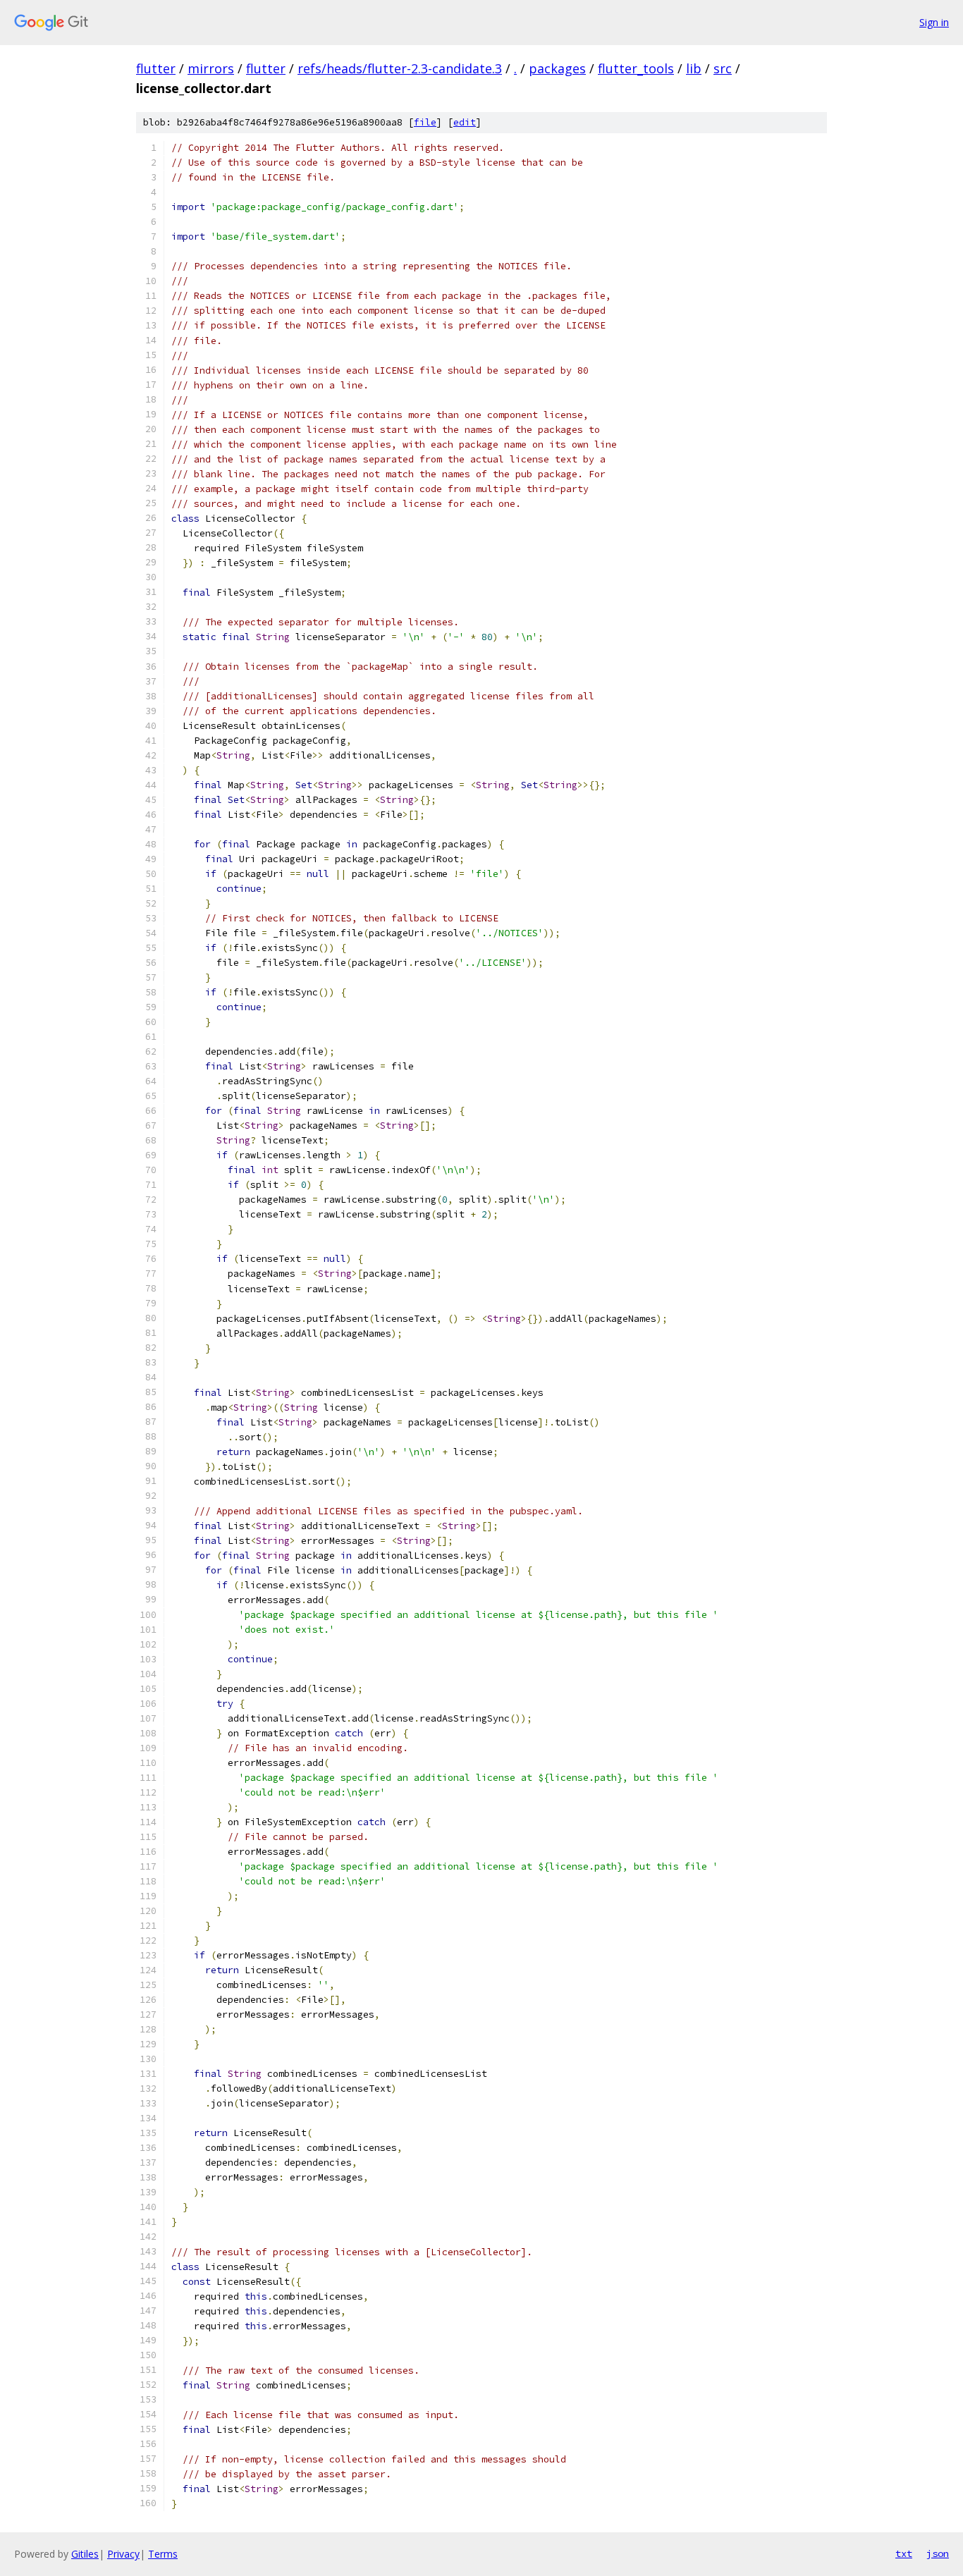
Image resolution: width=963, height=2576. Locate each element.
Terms (163, 2554)
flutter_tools (636, 68)
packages (557, 68)
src (723, 68)
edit (465, 122)
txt (904, 2553)
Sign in (934, 22)
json (938, 2553)
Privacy (123, 2554)
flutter (156, 68)
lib (694, 68)
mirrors (211, 68)
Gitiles (85, 2554)
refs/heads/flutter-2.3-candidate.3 (400, 68)
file (425, 122)
